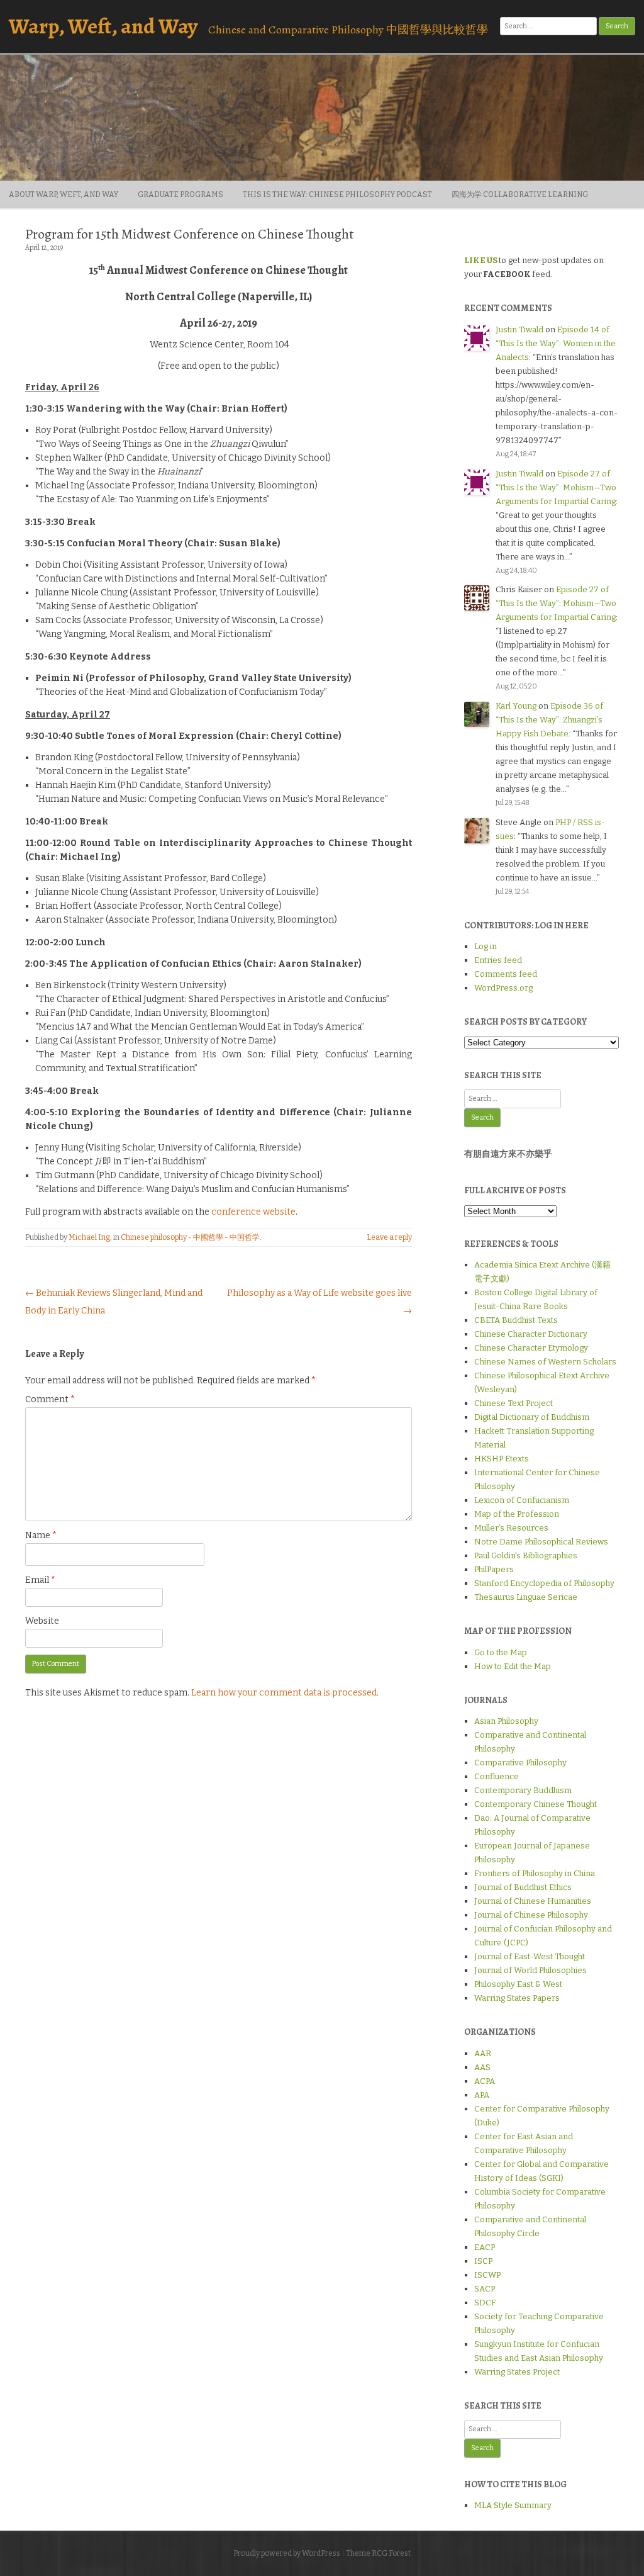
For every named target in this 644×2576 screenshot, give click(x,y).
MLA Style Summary (513, 2505)
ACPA (485, 2081)
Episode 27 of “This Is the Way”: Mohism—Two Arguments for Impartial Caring (556, 487)
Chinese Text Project (514, 1403)
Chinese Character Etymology (531, 1348)
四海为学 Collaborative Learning (520, 194)
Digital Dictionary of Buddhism (532, 1417)
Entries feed (498, 960)
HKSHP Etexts (502, 1459)
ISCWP (487, 2275)
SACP (485, 2289)
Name (41, 1535)
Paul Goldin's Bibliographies (526, 1555)
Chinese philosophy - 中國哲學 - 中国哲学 (190, 1237)
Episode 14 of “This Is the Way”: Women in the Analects (556, 343)
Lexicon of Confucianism (522, 1500)
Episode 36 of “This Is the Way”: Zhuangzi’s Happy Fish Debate (549, 720)
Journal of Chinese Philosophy (531, 1915)
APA (482, 2095)
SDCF (485, 2303)
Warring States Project (517, 2372)
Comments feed (506, 974)
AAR (483, 2053)
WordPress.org (503, 988)
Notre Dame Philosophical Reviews (541, 1542)
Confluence (497, 1776)
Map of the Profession (517, 1514)
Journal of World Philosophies (530, 1970)
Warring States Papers (517, 1998)
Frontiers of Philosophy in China (535, 1873)
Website (42, 1621)
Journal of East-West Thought (530, 1956)
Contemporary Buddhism (523, 1790)
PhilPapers (494, 1569)
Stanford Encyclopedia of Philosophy (544, 1583)
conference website (253, 1212)
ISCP (483, 2261)
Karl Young (516, 706)
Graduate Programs (180, 194)
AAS (482, 2067)
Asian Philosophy (506, 1721)
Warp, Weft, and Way (103, 26)
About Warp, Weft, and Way (64, 194)
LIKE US (481, 260)
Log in (486, 946)
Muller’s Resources (511, 1528)
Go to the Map (501, 1652)
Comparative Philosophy (520, 1763)
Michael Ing (89, 1237)
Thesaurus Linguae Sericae (526, 1597)
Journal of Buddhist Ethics (523, 1887)
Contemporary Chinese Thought (536, 1804)
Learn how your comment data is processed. (285, 1693)
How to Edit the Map (513, 1666)
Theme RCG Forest (378, 2553)
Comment (50, 1399)
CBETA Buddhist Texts (516, 1320)
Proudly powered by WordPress (287, 2553)
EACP (485, 2247)
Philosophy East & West (518, 1984)
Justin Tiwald (519, 329)
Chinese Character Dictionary (531, 1334)
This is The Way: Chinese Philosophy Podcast (337, 194)
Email (40, 1580)
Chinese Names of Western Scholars (545, 1362)
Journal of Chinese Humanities (533, 1901)
